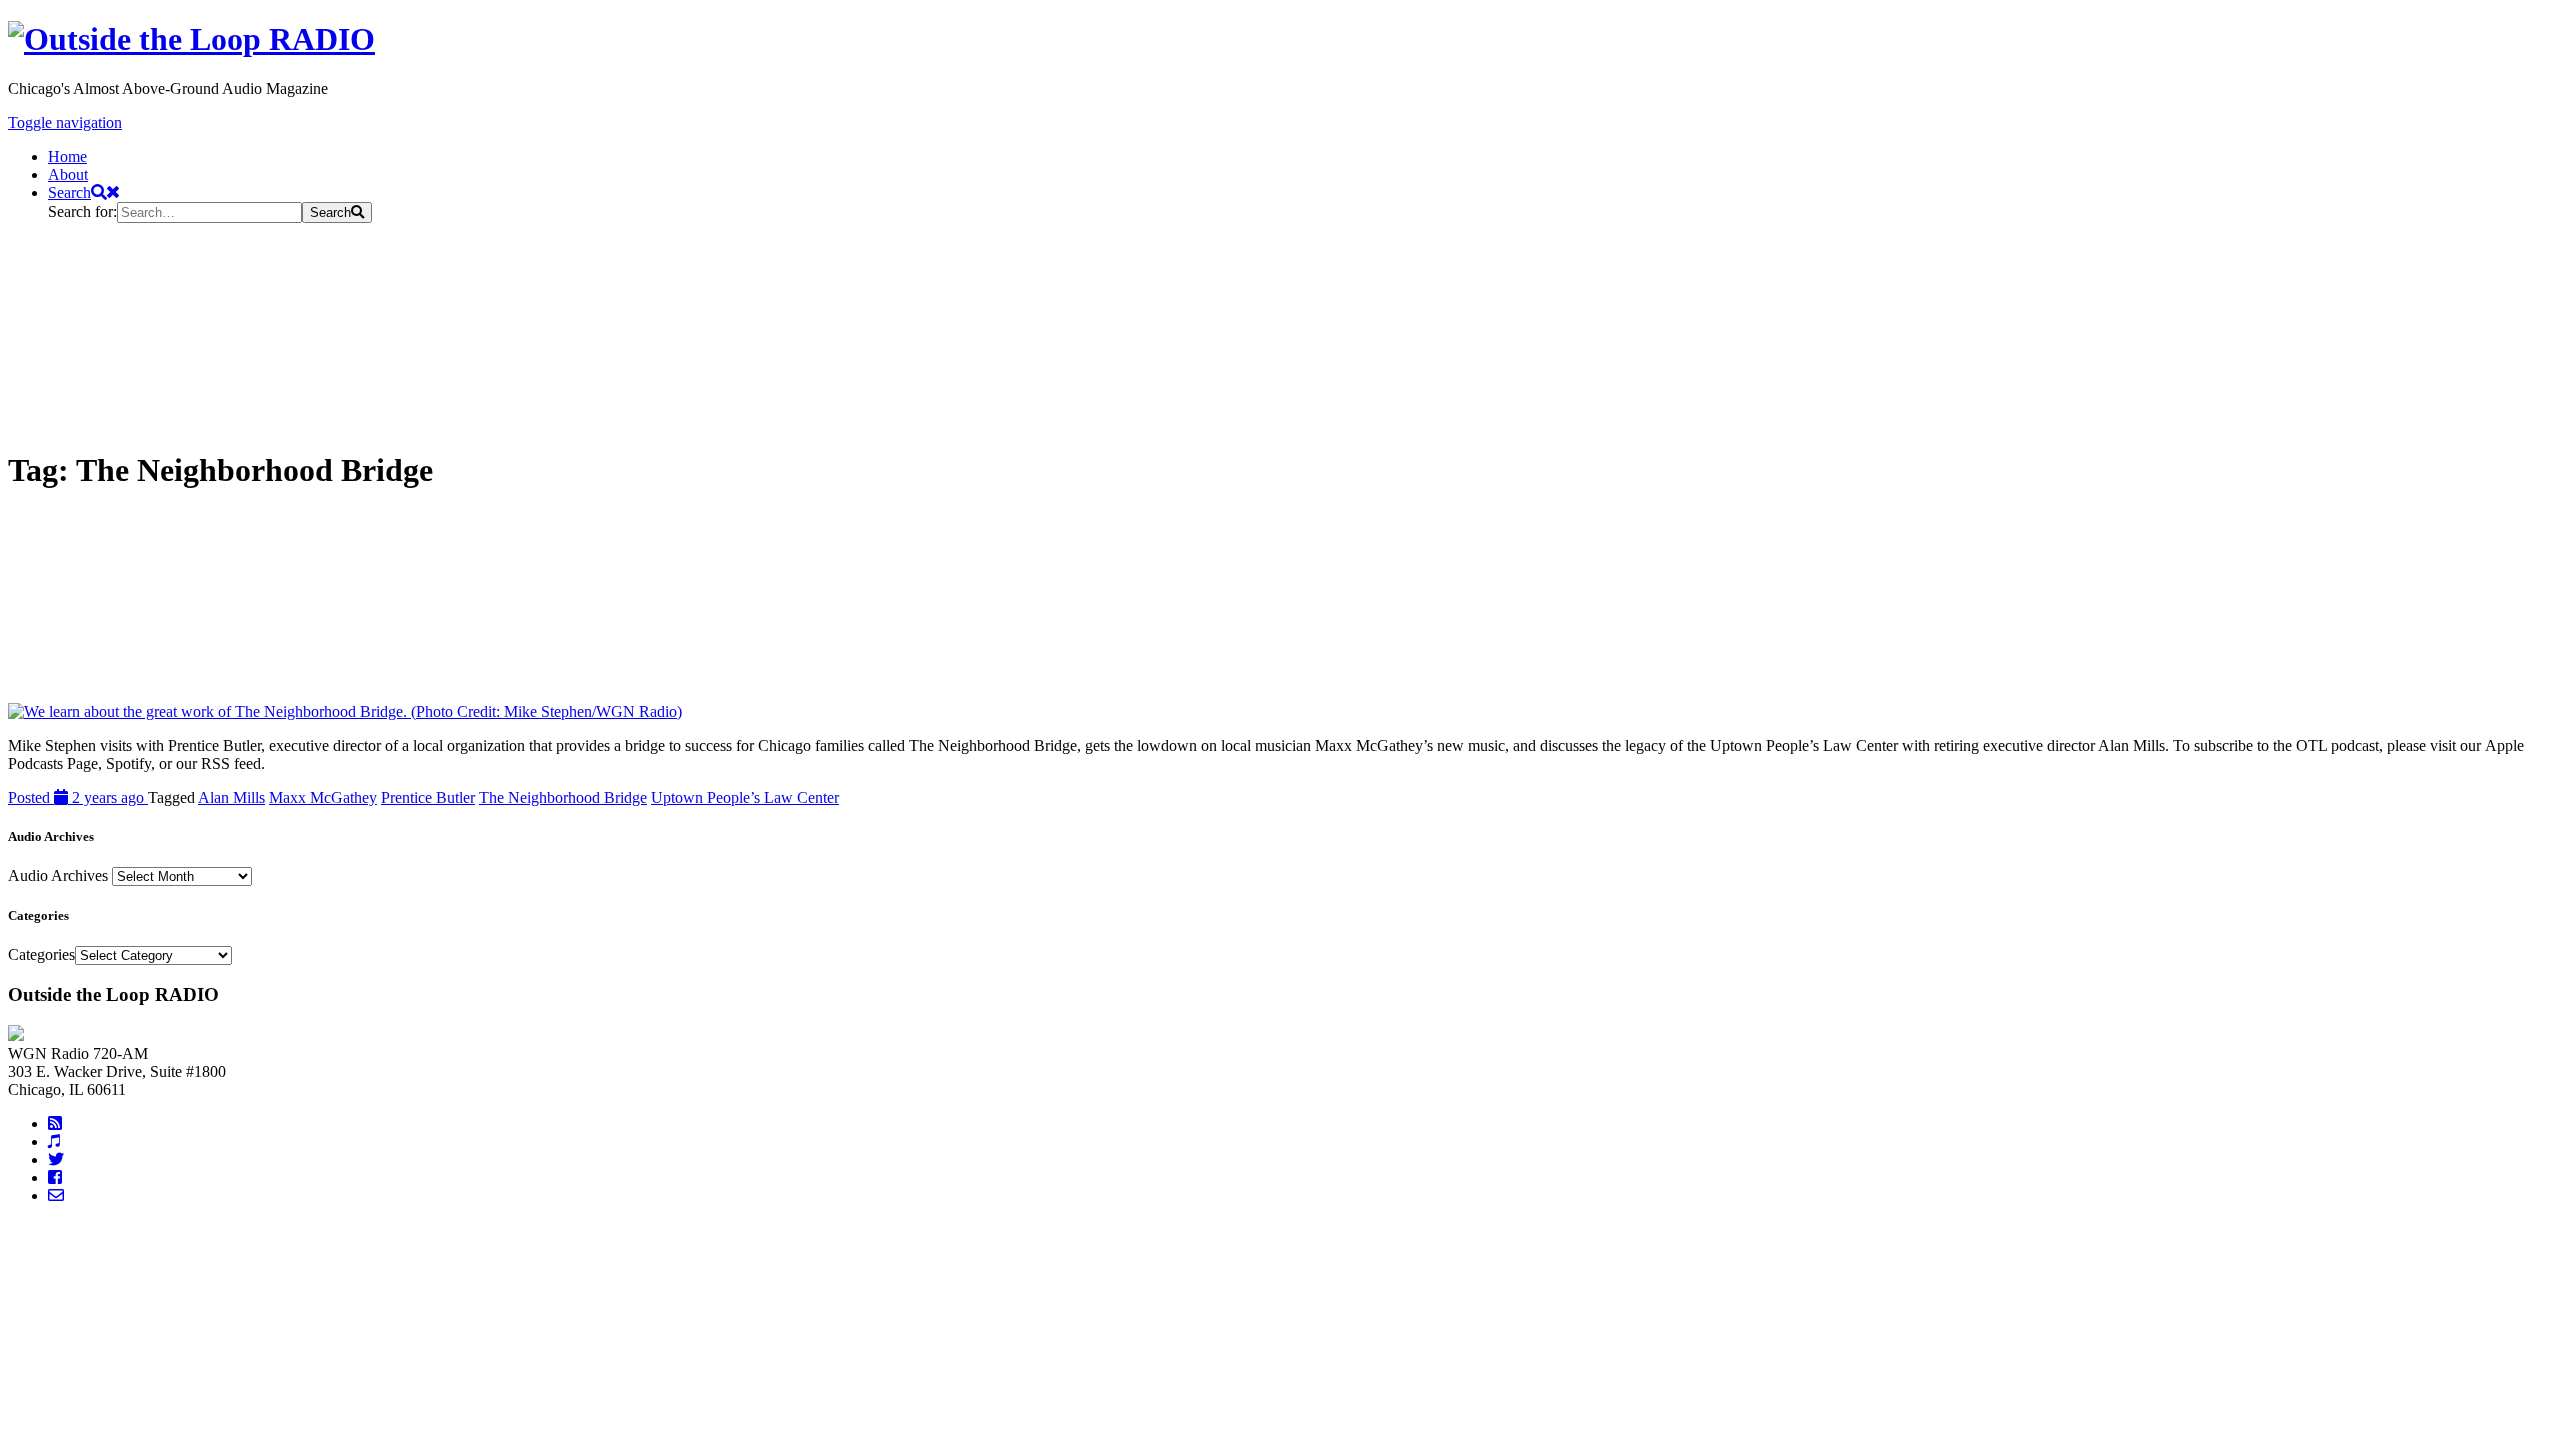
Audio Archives (58, 875)
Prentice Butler (428, 797)
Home (67, 156)
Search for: (82, 211)
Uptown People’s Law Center (745, 797)
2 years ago (78, 797)
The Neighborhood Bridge (563, 797)
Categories (41, 954)
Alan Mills (231, 797)
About (68, 174)
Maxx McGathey (323, 797)
